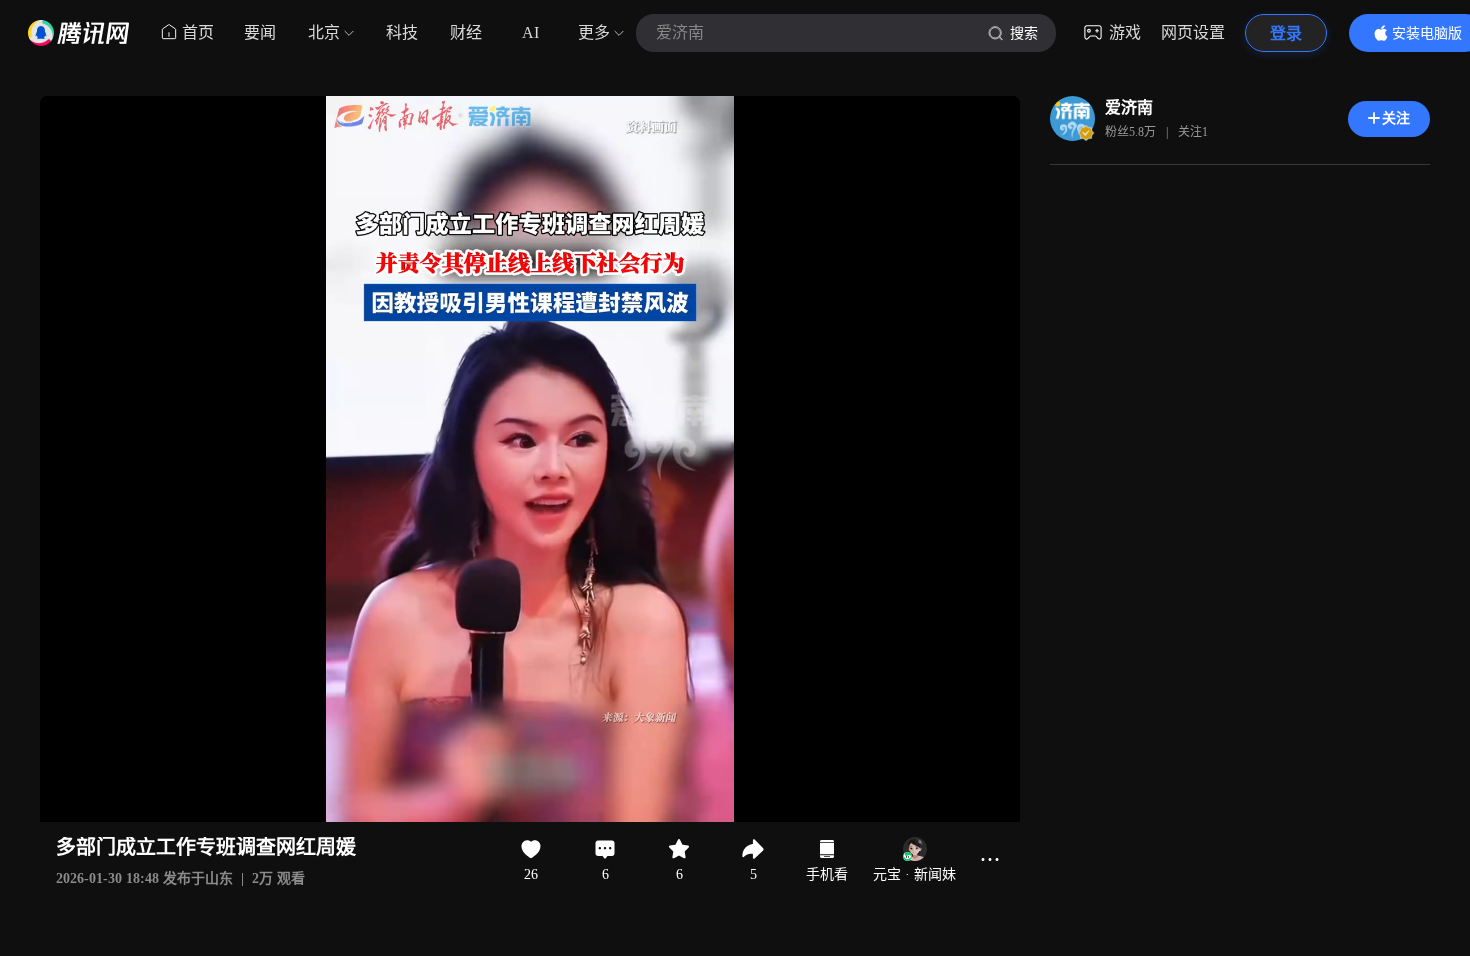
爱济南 (1129, 107)
